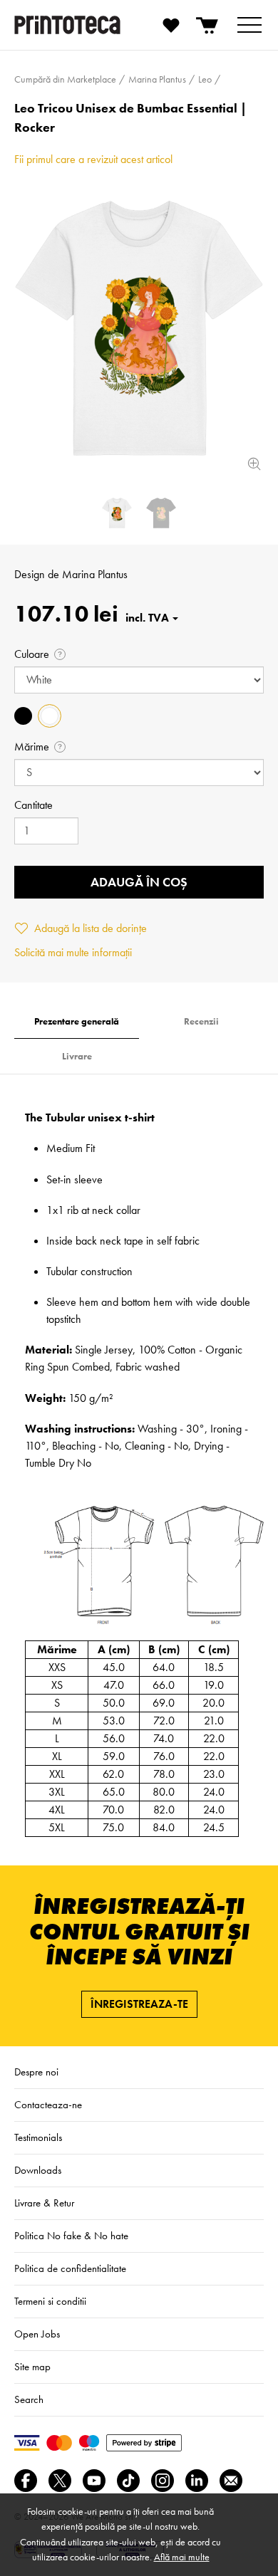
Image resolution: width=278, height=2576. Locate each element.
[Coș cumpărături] (208, 25)
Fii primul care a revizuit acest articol (93, 159)
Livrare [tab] (77, 1056)
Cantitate (34, 805)
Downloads (38, 2170)
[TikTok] (128, 2481)
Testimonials (38, 2137)
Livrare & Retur (44, 2203)
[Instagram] (163, 2481)
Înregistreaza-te (139, 2004)
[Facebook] (26, 2481)
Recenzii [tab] (201, 1021)
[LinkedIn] (197, 2481)
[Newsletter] (231, 2481)
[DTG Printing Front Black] (161, 513)
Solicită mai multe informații (73, 952)
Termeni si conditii (50, 2301)
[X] (60, 2481)
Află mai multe (182, 2557)
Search (29, 2399)
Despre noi (36, 2072)
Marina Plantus (95, 574)
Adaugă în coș (139, 882)
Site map (32, 2367)
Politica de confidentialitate (70, 2268)
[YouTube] (94, 2481)
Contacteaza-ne (48, 2105)
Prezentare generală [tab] (77, 1021)
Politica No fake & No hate (71, 2236)
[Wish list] (171, 25)
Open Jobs (37, 2334)
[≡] (249, 25)
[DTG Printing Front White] (139, 328)
